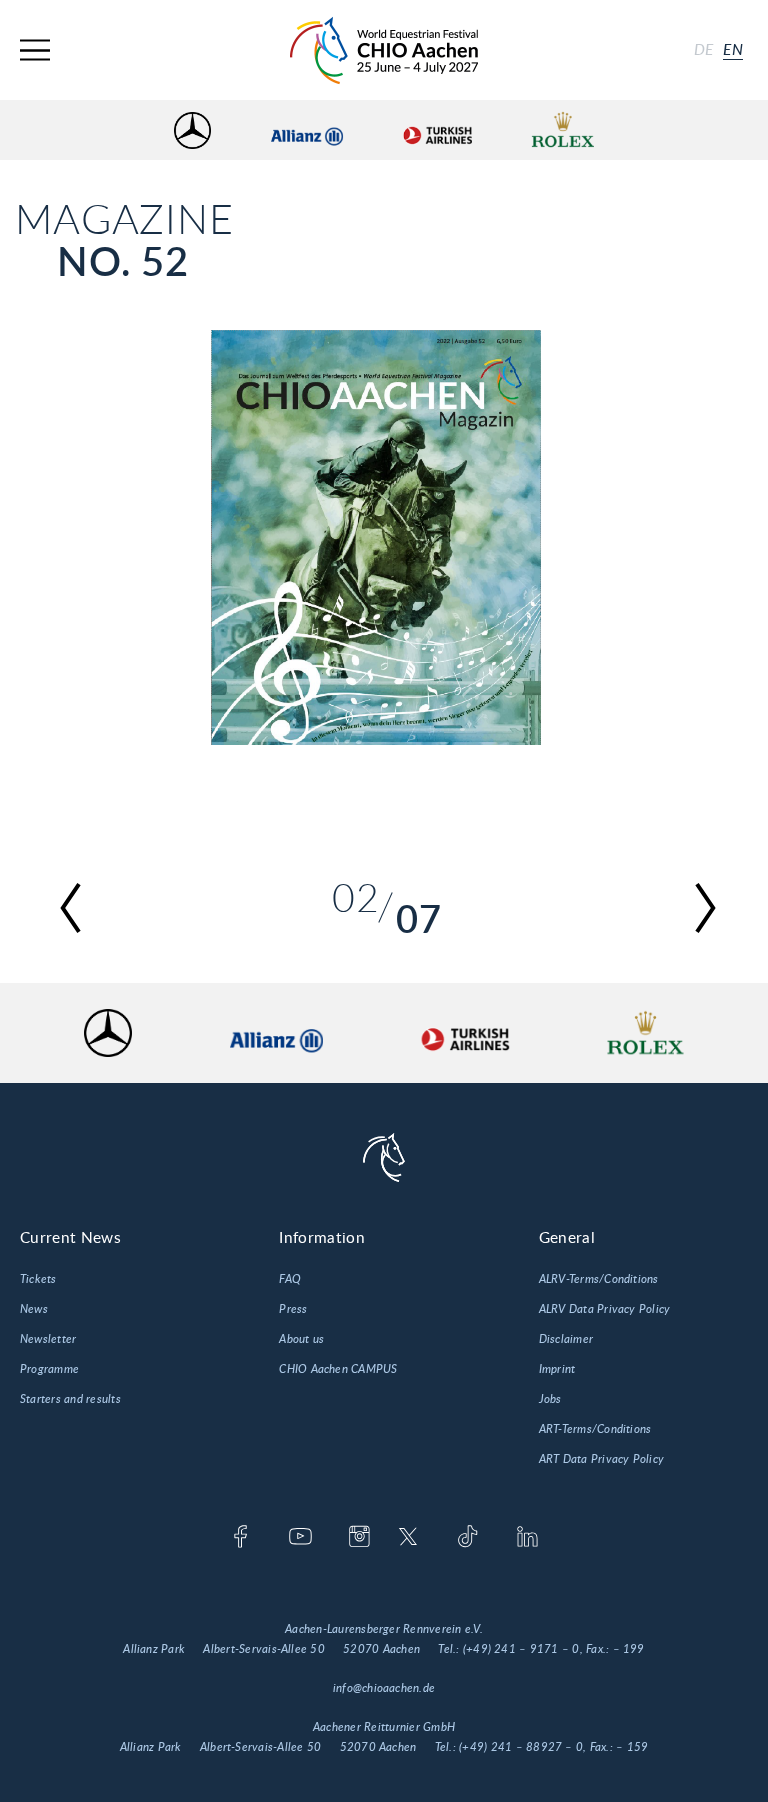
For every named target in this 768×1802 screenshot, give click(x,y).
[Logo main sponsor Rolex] (563, 130)
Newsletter (48, 1339)
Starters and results (70, 1399)
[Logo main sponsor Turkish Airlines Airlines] (437, 130)
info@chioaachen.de (384, 1688)
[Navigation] (35, 50)
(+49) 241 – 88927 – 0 (521, 1747)
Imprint (557, 1369)
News (34, 1309)
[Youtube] (300, 1538)
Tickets (38, 1279)
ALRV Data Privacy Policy (605, 1309)
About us (301, 1339)
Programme (49, 1369)
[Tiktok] (467, 1538)
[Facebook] (240, 1538)
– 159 (632, 1747)
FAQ (290, 1279)
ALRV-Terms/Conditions (599, 1279)
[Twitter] (408, 1538)
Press (293, 1309)
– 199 (629, 1649)
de (704, 50)
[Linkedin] (527, 1538)
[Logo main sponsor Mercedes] (192, 130)
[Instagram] (359, 1538)
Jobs (550, 1399)
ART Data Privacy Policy (602, 1459)
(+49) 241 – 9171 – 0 (521, 1649)
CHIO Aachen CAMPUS (338, 1369)
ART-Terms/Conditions (595, 1429)
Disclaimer (566, 1339)
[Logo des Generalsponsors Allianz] (307, 130)
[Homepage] (384, 50)
